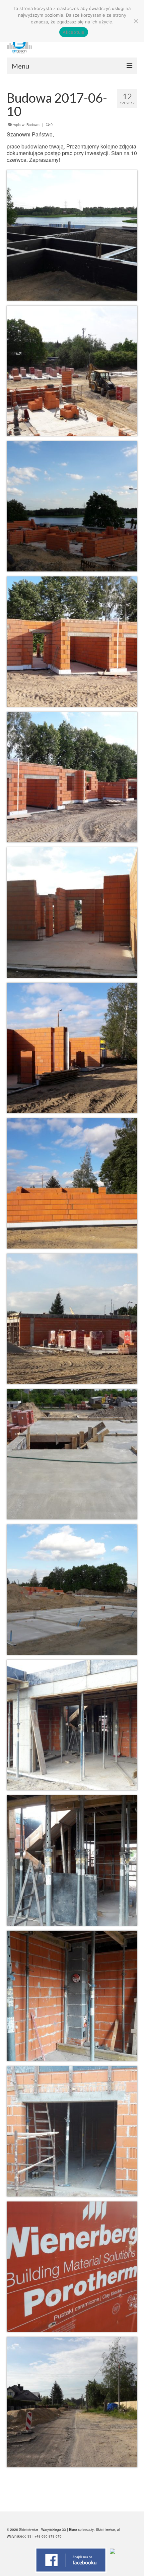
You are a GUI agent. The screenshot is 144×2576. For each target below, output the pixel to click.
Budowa (33, 124)
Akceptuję (74, 32)
